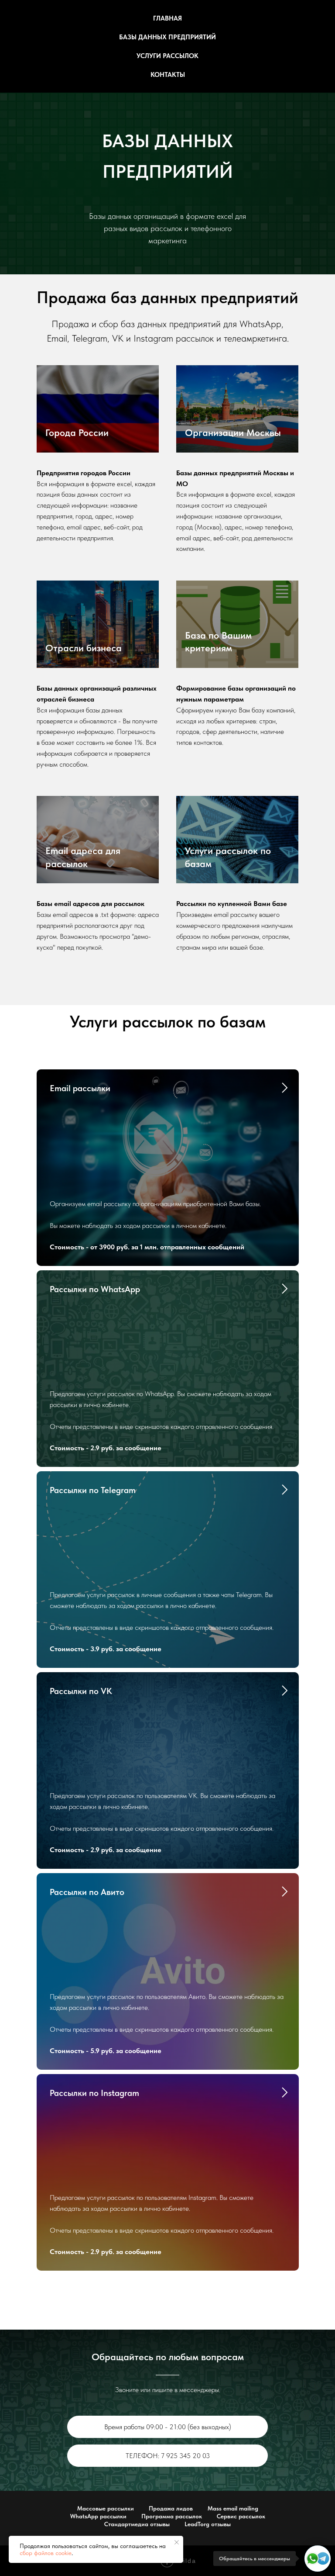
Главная (167, 18)
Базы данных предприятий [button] (167, 37)
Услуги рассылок (167, 56)
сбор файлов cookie (46, 2553)
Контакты (168, 75)
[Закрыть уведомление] (177, 2542)
